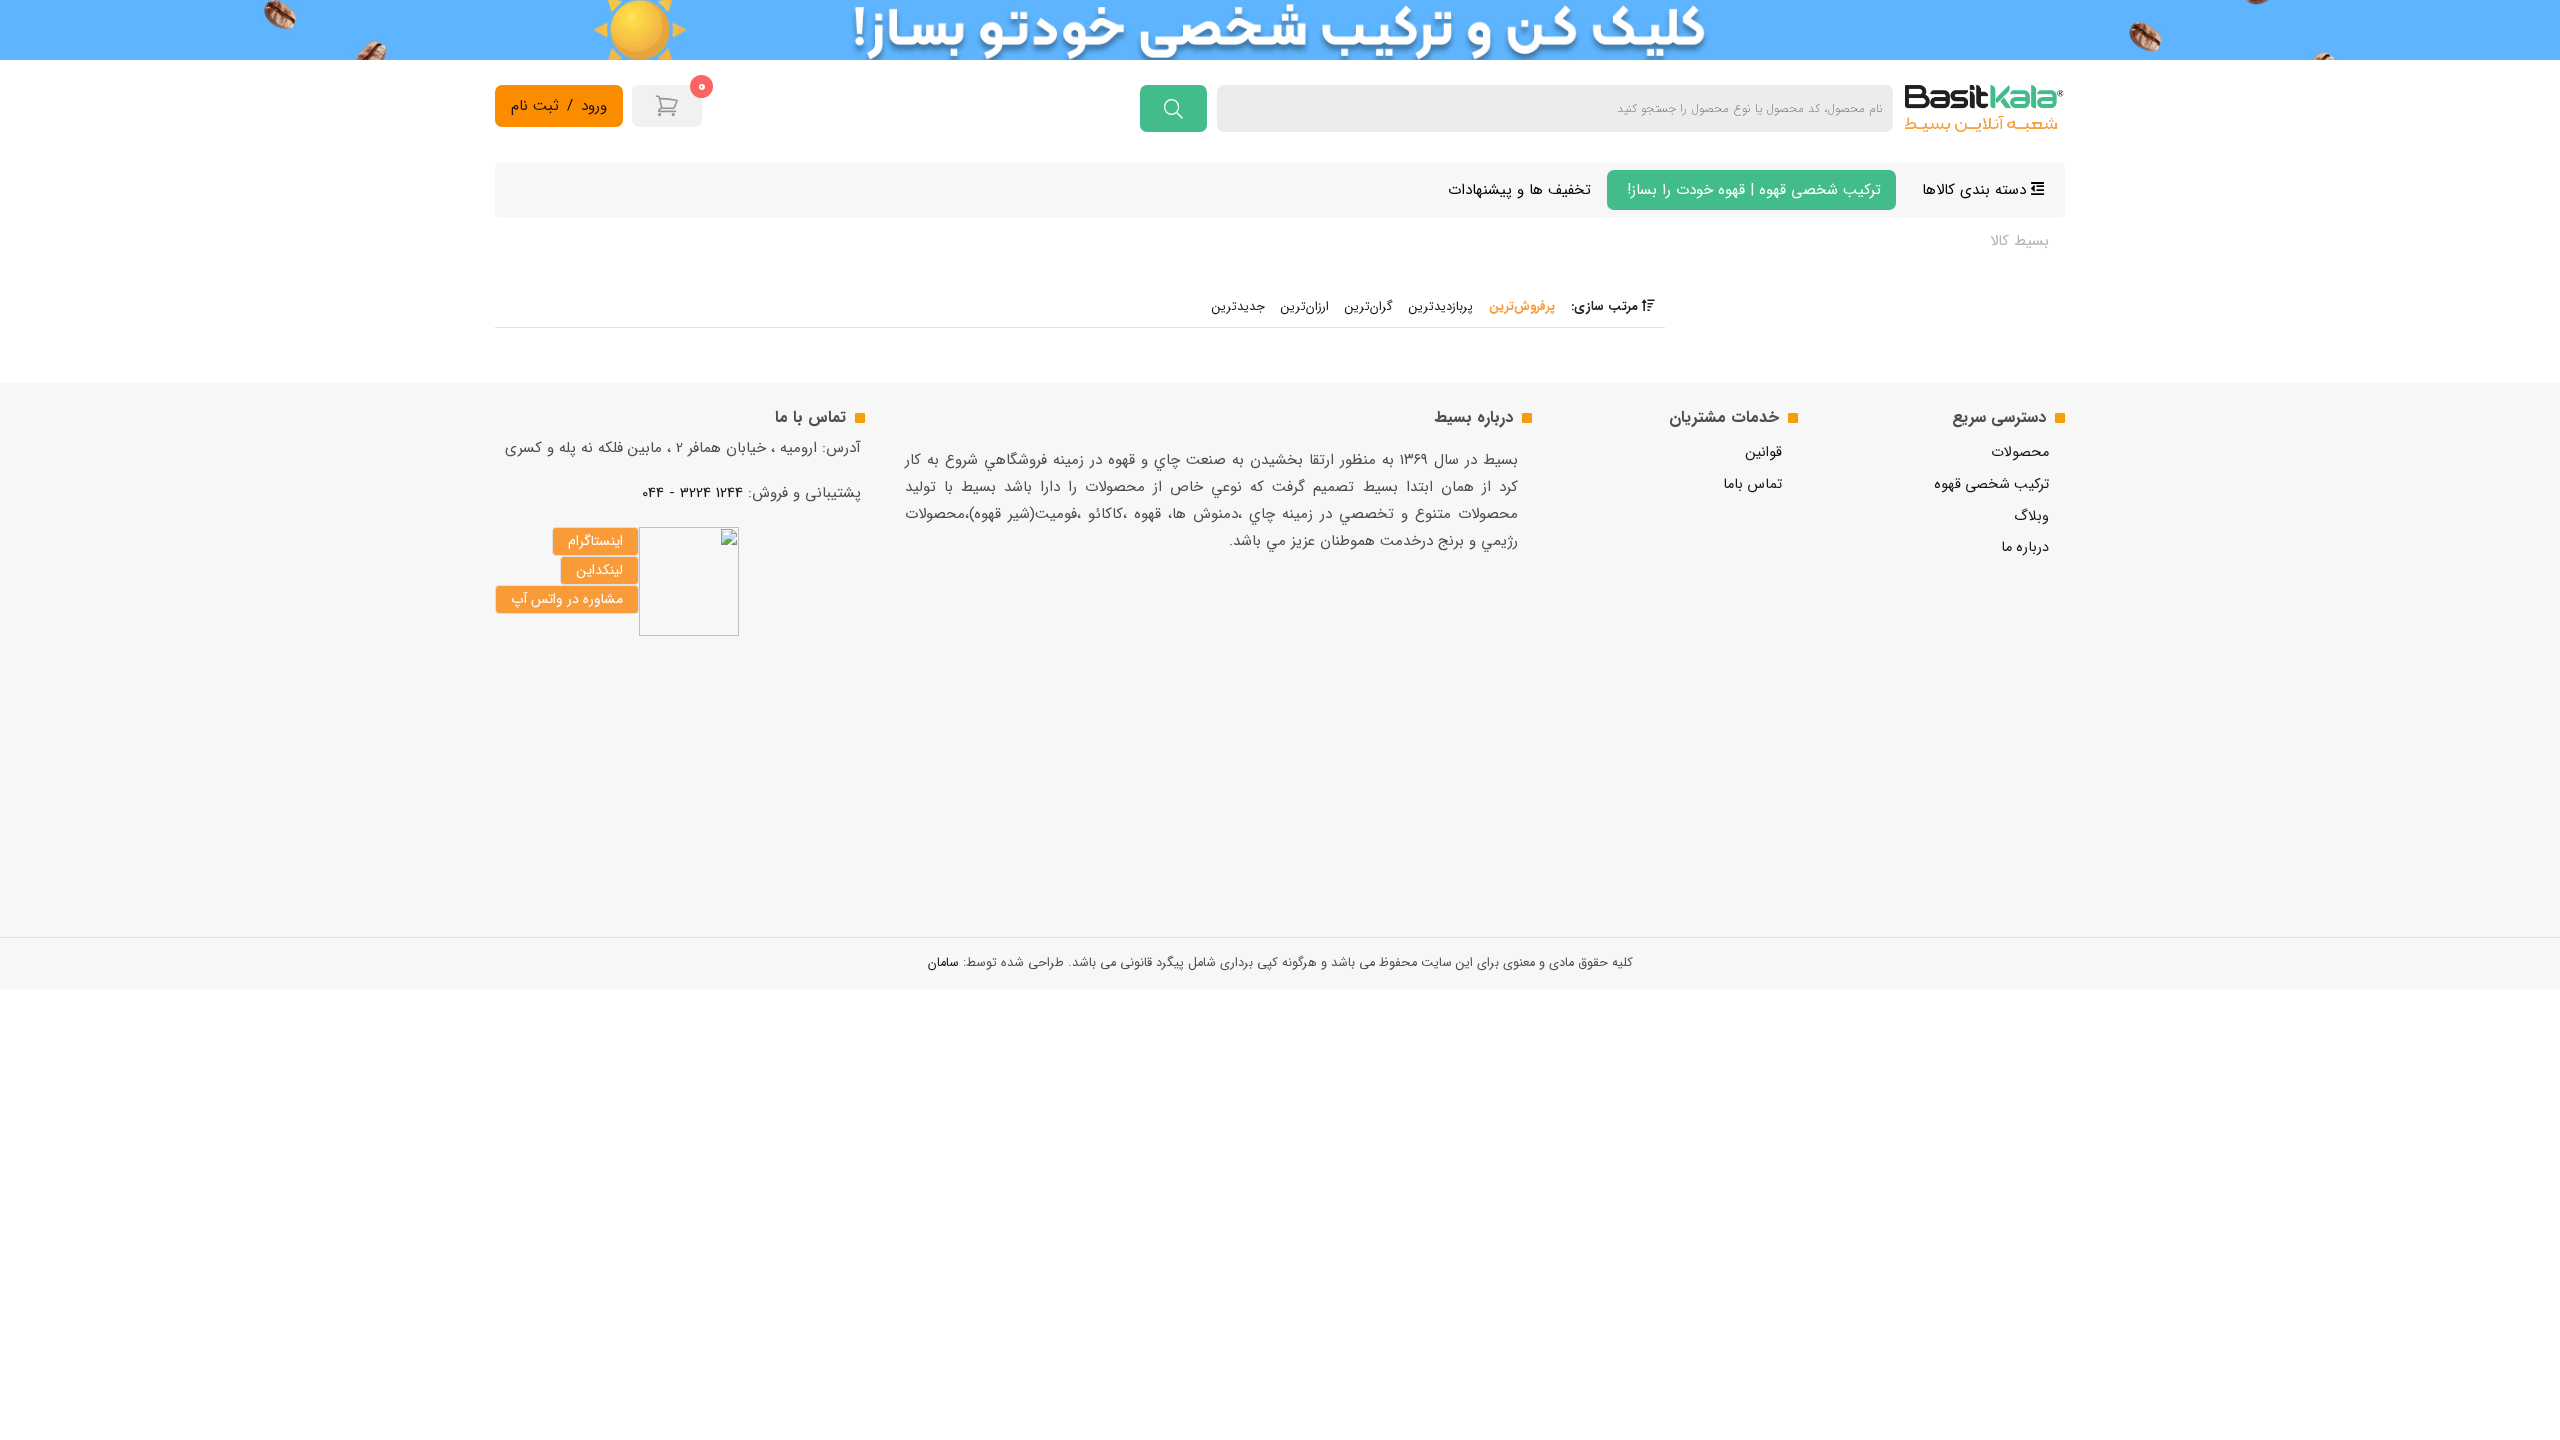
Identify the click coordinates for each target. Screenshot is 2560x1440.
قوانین (1763, 452)
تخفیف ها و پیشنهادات (1519, 190)
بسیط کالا (2019, 241)
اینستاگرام (595, 541)
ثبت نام (535, 106)
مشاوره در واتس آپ (567, 599)
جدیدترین (1238, 307)
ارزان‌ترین (1305, 307)
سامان (943, 963)
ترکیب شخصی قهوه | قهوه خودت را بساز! (1751, 190)
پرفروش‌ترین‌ (1522, 307)
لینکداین (599, 570)
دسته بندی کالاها (1976, 190)
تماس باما (1752, 484)
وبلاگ (2031, 516)
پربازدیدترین (1441, 307)
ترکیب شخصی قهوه (1991, 484)
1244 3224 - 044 (692, 493)
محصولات (2020, 452)
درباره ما (2025, 547)
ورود (594, 106)
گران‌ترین (1369, 307)
